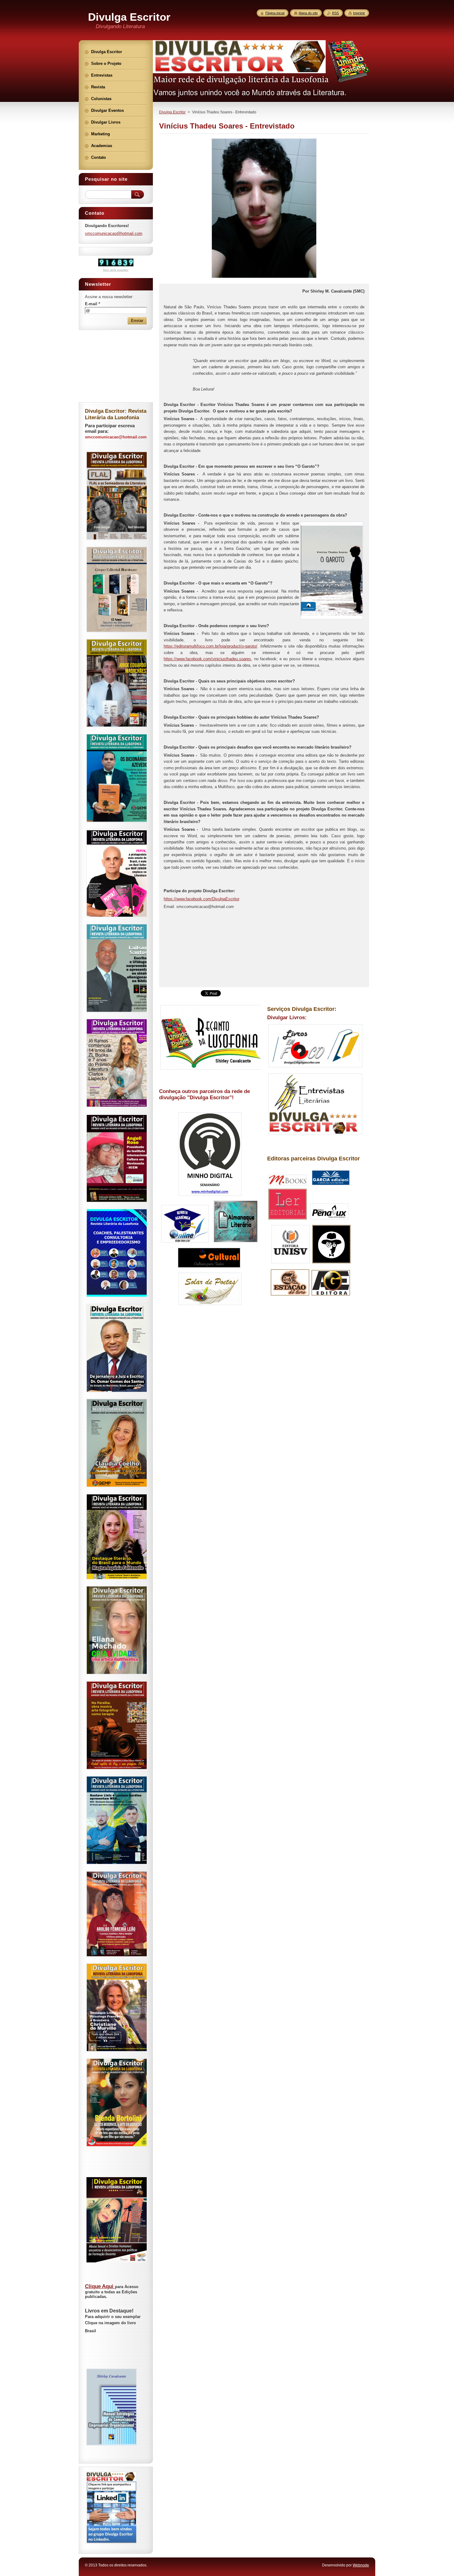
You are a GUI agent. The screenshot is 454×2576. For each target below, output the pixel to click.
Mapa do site (308, 13)
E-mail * (92, 304)
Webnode (361, 2565)
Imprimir (359, 13)
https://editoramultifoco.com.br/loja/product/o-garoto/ (210, 646)
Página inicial (275, 13)
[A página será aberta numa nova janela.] (264, 278)
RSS (335, 13)
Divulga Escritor (172, 112)
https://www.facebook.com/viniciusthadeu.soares (207, 659)
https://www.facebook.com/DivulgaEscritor (202, 899)
